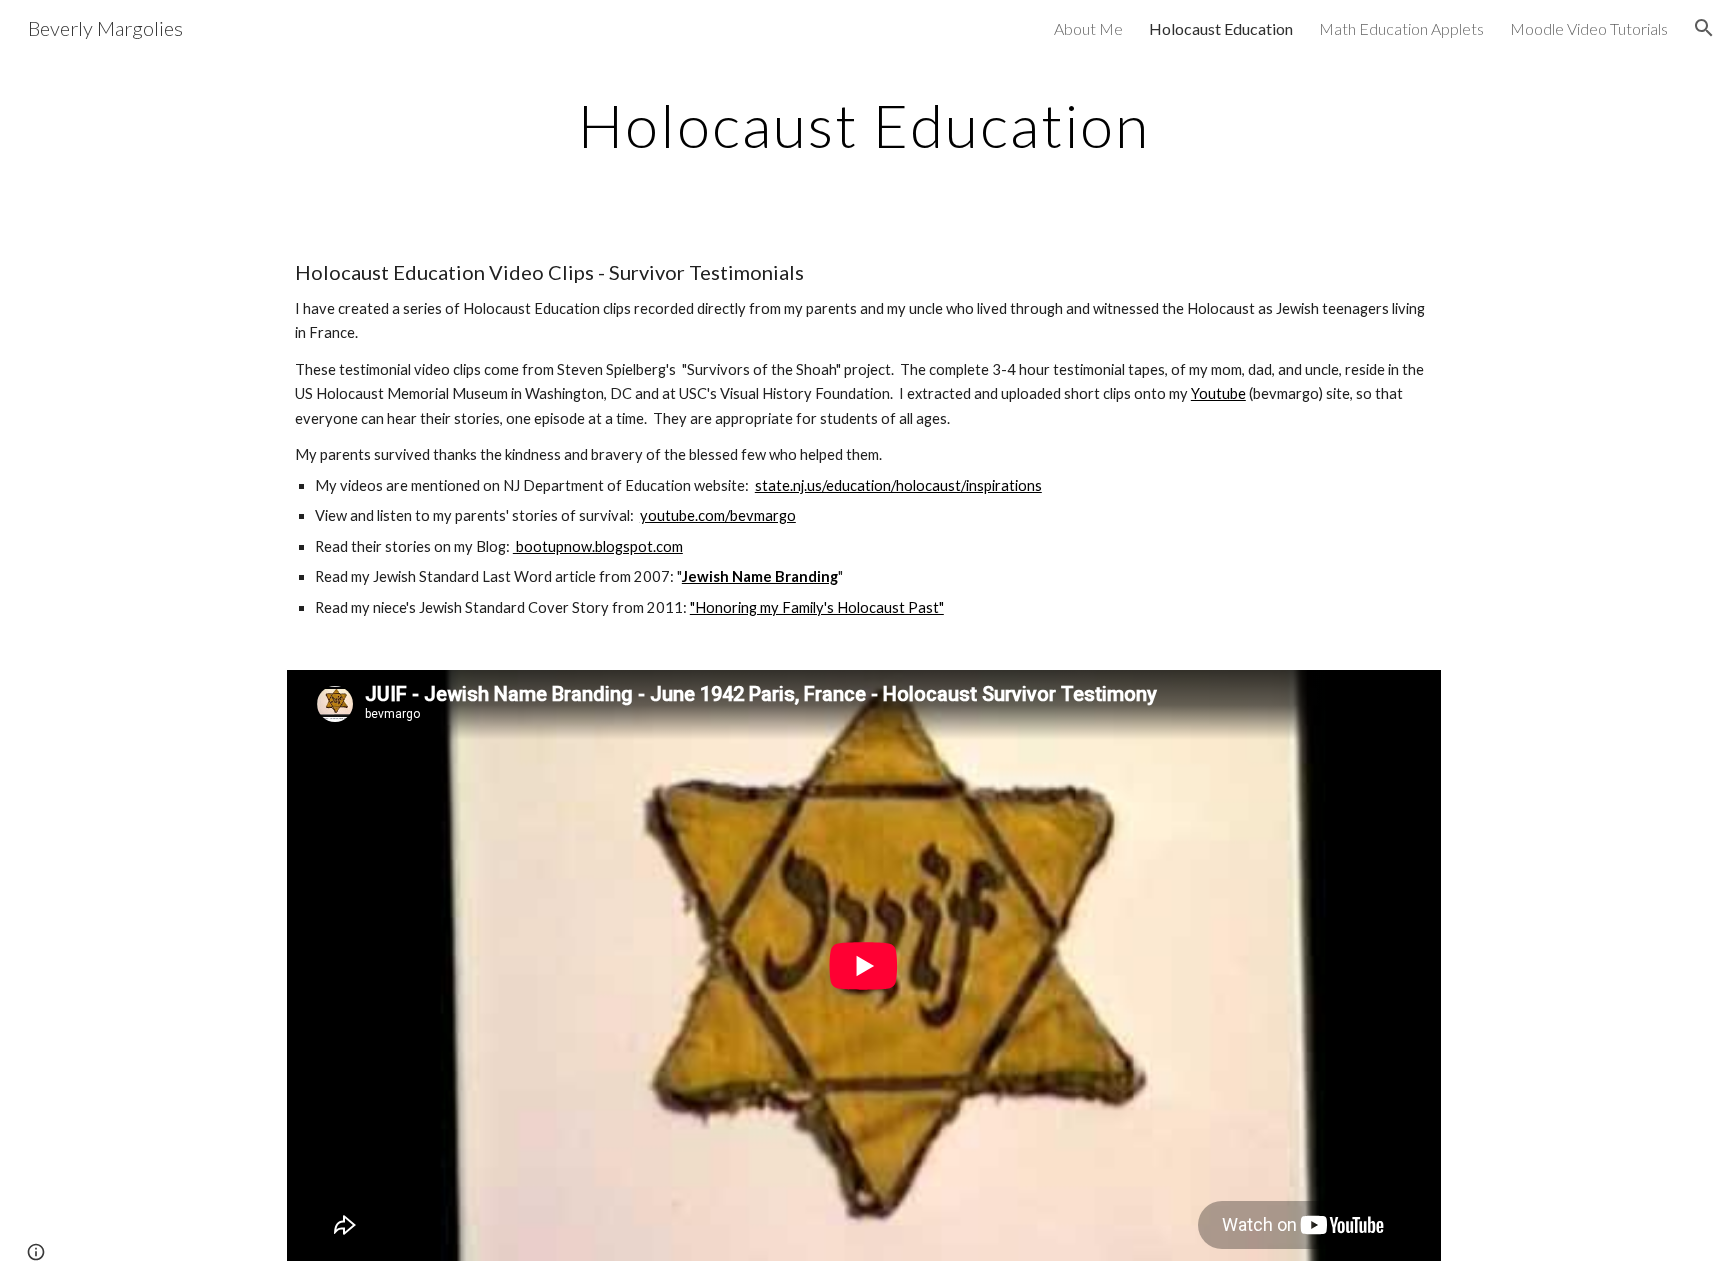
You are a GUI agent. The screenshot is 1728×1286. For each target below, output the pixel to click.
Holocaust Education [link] (1221, 28)
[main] (864, 125)
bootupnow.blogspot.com (598, 546)
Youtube (1218, 393)
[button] (1704, 28)
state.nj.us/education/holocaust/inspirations (898, 485)
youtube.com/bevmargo (718, 515)
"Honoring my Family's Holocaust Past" (817, 607)
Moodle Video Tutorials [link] (1589, 28)
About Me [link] (1088, 28)
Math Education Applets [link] (1401, 28)
